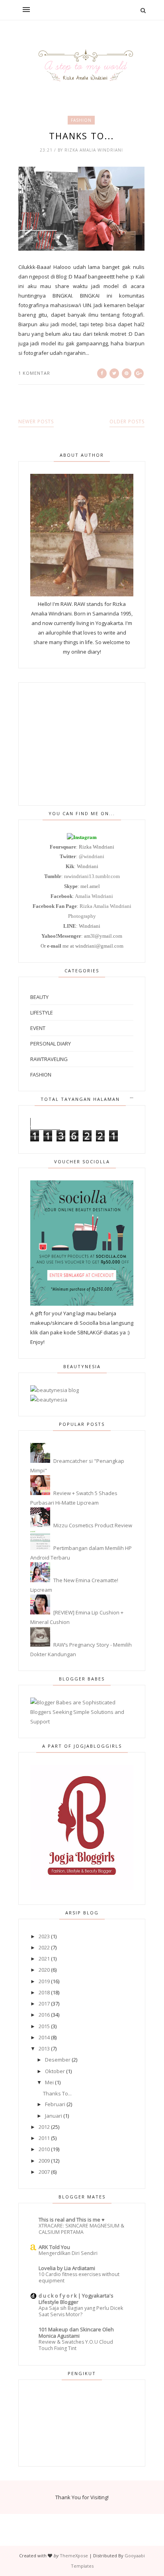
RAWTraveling (49, 1059)
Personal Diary (51, 1044)
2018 (44, 1992)
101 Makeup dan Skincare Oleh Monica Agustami (76, 2333)
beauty (39, 997)
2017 (44, 2004)
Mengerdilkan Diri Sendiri (68, 2253)
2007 (44, 2172)
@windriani (92, 856)
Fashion (81, 120)
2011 (44, 2138)
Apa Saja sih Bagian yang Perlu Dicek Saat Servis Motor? (81, 2311)
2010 (44, 2149)
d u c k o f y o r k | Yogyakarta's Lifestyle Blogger (76, 2299)
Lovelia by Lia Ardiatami (67, 2268)
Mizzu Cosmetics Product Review (93, 1525)
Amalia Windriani (94, 896)
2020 (44, 1970)
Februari (55, 2104)
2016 (44, 2015)
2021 (44, 1959)
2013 (44, 2048)
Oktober (55, 2071)
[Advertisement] (82, 744)
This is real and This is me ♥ (72, 2220)
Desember (58, 2060)
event (38, 1028)
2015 (44, 2026)
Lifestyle (42, 1012)
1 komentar (34, 373)
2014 (44, 2037)
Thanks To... (81, 136)
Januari (54, 2116)
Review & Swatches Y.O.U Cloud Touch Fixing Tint (76, 2345)
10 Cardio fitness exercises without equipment (79, 2277)
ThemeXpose (74, 2556)
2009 (44, 2161)
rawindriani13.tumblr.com (92, 876)
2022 (44, 1947)
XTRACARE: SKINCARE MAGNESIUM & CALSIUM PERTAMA (81, 2229)
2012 (44, 2127)
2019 (44, 1981)
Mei (49, 2082)
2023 (44, 1936)
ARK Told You (54, 2247)
